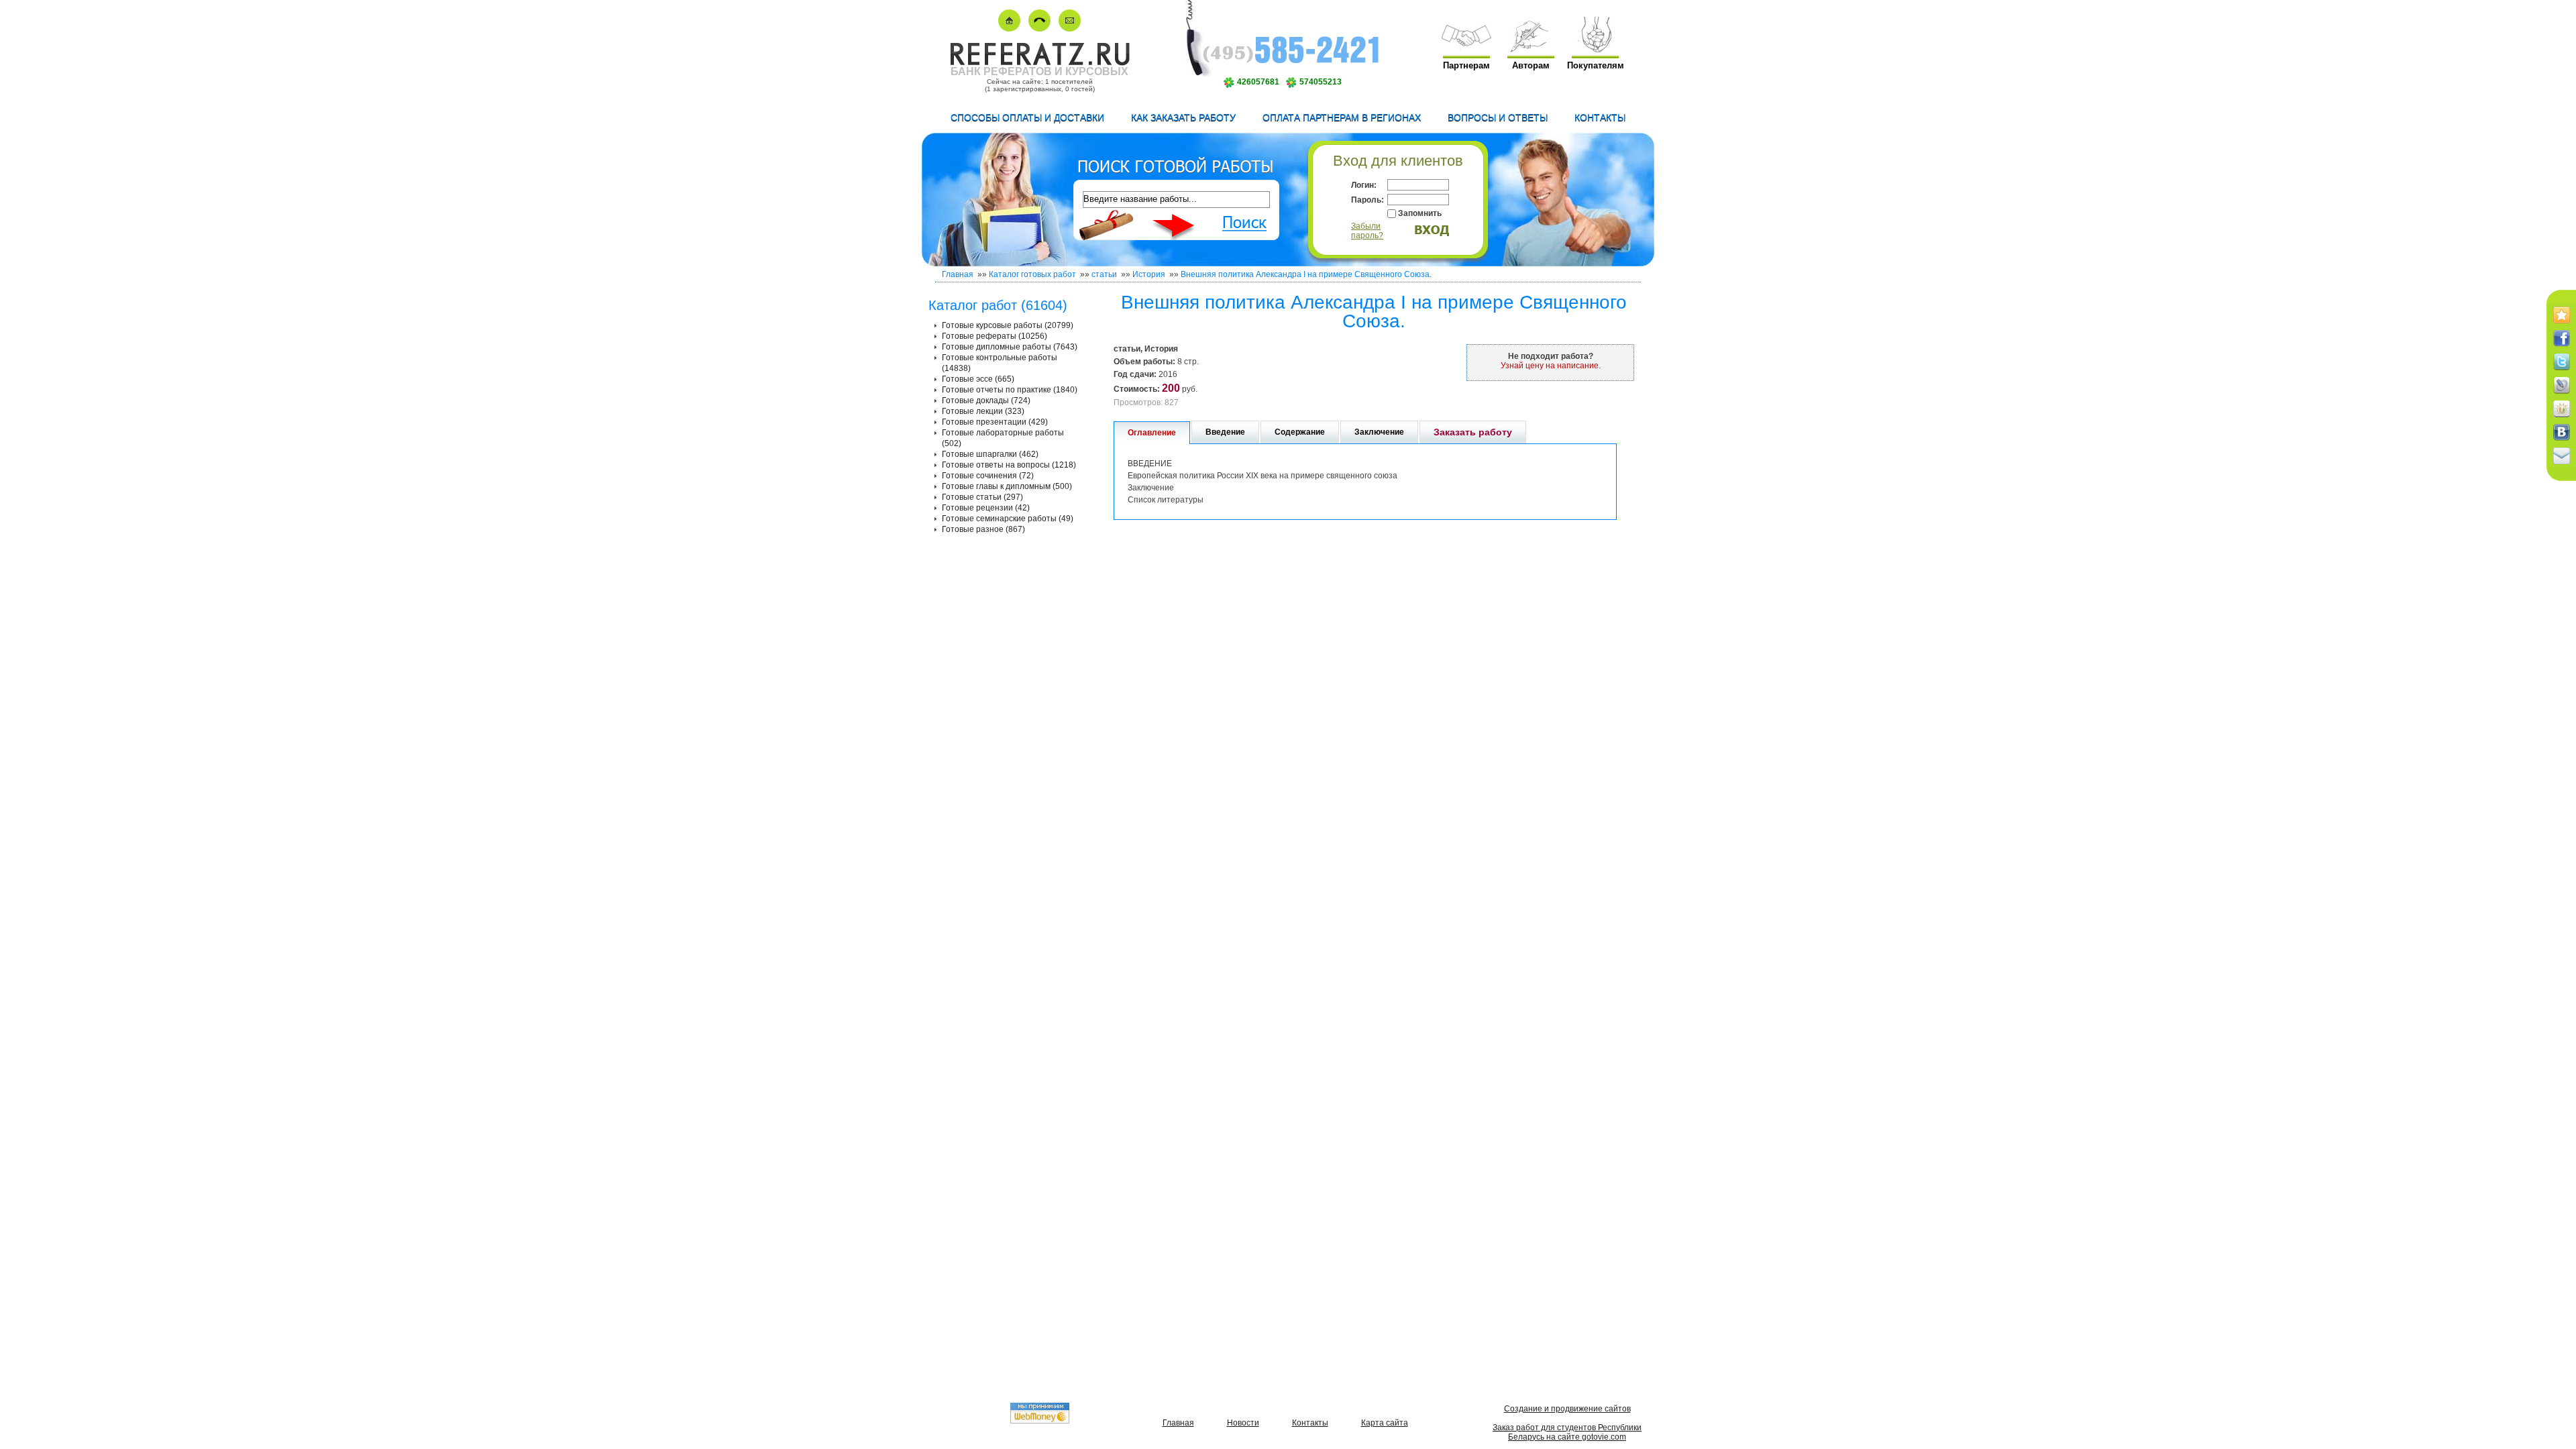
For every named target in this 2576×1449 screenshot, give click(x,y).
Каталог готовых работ (1032, 274)
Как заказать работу (1183, 117)
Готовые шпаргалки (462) (990, 454)
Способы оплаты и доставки (1027, 117)
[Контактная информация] (1039, 29)
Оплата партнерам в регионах (1342, 117)
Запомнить (1420, 213)
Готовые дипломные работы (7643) (1010, 347)
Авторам (1531, 65)
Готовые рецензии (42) (986, 508)
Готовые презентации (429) (995, 422)
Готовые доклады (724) (986, 400)
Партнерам (1466, 65)
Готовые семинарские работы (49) (1008, 519)
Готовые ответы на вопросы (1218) (1009, 465)
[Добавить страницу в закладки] (2562, 324)
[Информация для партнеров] (1466, 49)
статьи (1104, 274)
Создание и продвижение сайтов (1567, 1409)
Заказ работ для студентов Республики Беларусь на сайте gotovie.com (1567, 1432)
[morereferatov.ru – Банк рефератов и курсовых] (1039, 63)
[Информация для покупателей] (1595, 49)
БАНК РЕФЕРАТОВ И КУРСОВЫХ (1039, 71)
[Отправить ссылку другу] (2562, 465)
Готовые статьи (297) (982, 497)
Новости (1243, 1423)
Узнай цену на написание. (1551, 366)
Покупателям (1596, 65)
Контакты (1600, 117)
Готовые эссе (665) (978, 379)
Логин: (1364, 185)
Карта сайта (1385, 1423)
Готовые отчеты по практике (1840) (1010, 390)
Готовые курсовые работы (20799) (1008, 325)
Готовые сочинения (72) (988, 476)
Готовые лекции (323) (983, 411)
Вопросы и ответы (1498, 117)
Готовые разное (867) (983, 529)
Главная (958, 274)
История (1149, 274)
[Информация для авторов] (1531, 49)
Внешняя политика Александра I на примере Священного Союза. (1306, 274)
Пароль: (1367, 200)
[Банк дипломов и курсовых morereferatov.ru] (1009, 29)
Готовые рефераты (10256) (995, 336)
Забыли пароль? (1367, 231)
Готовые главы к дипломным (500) (1007, 486)
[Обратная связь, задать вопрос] (1070, 29)
